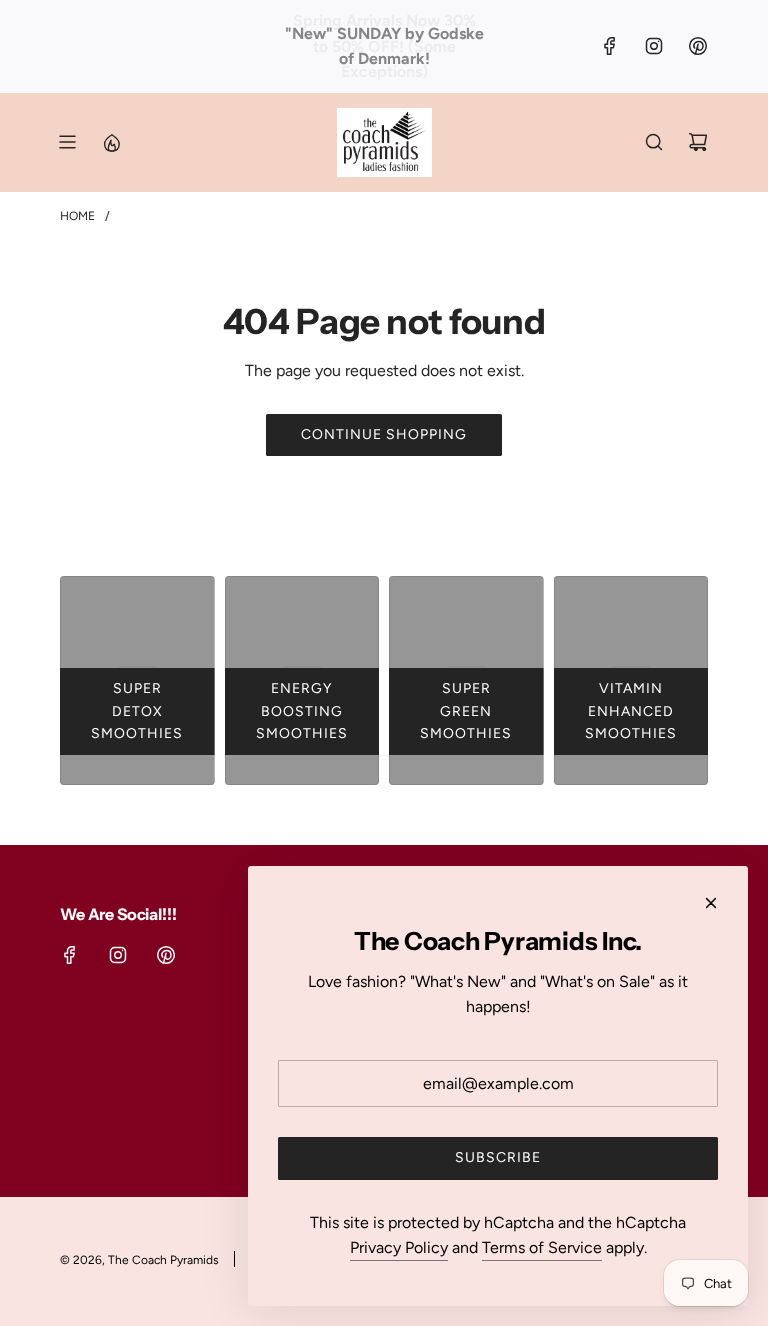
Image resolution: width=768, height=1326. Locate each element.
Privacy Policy (399, 1247)
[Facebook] (610, 46)
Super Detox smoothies (137, 711)
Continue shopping (384, 434)
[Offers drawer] (111, 142)
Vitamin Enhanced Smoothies (631, 711)
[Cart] (698, 142)
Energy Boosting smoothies (302, 711)
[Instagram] (654, 46)
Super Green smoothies (466, 711)
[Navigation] (67, 142)
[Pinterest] (698, 46)
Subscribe (498, 1157)
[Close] (711, 903)
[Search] (654, 142)
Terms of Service (542, 1247)
